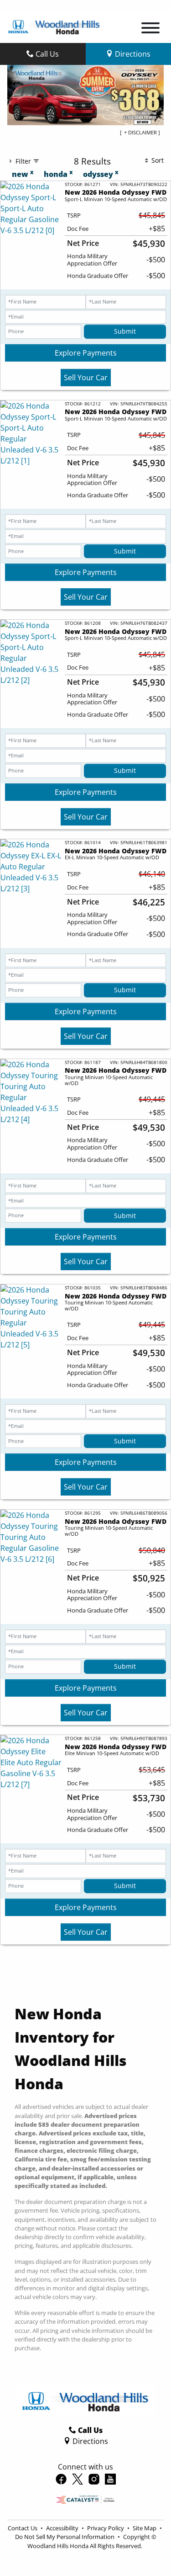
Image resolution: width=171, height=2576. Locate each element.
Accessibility (63, 2528)
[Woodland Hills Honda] (54, 26)
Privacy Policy (106, 2528)
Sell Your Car (86, 378)
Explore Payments (86, 353)
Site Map (145, 2528)
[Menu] (150, 29)
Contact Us (23, 2528)
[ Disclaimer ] (140, 132)
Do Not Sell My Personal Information (65, 2537)
